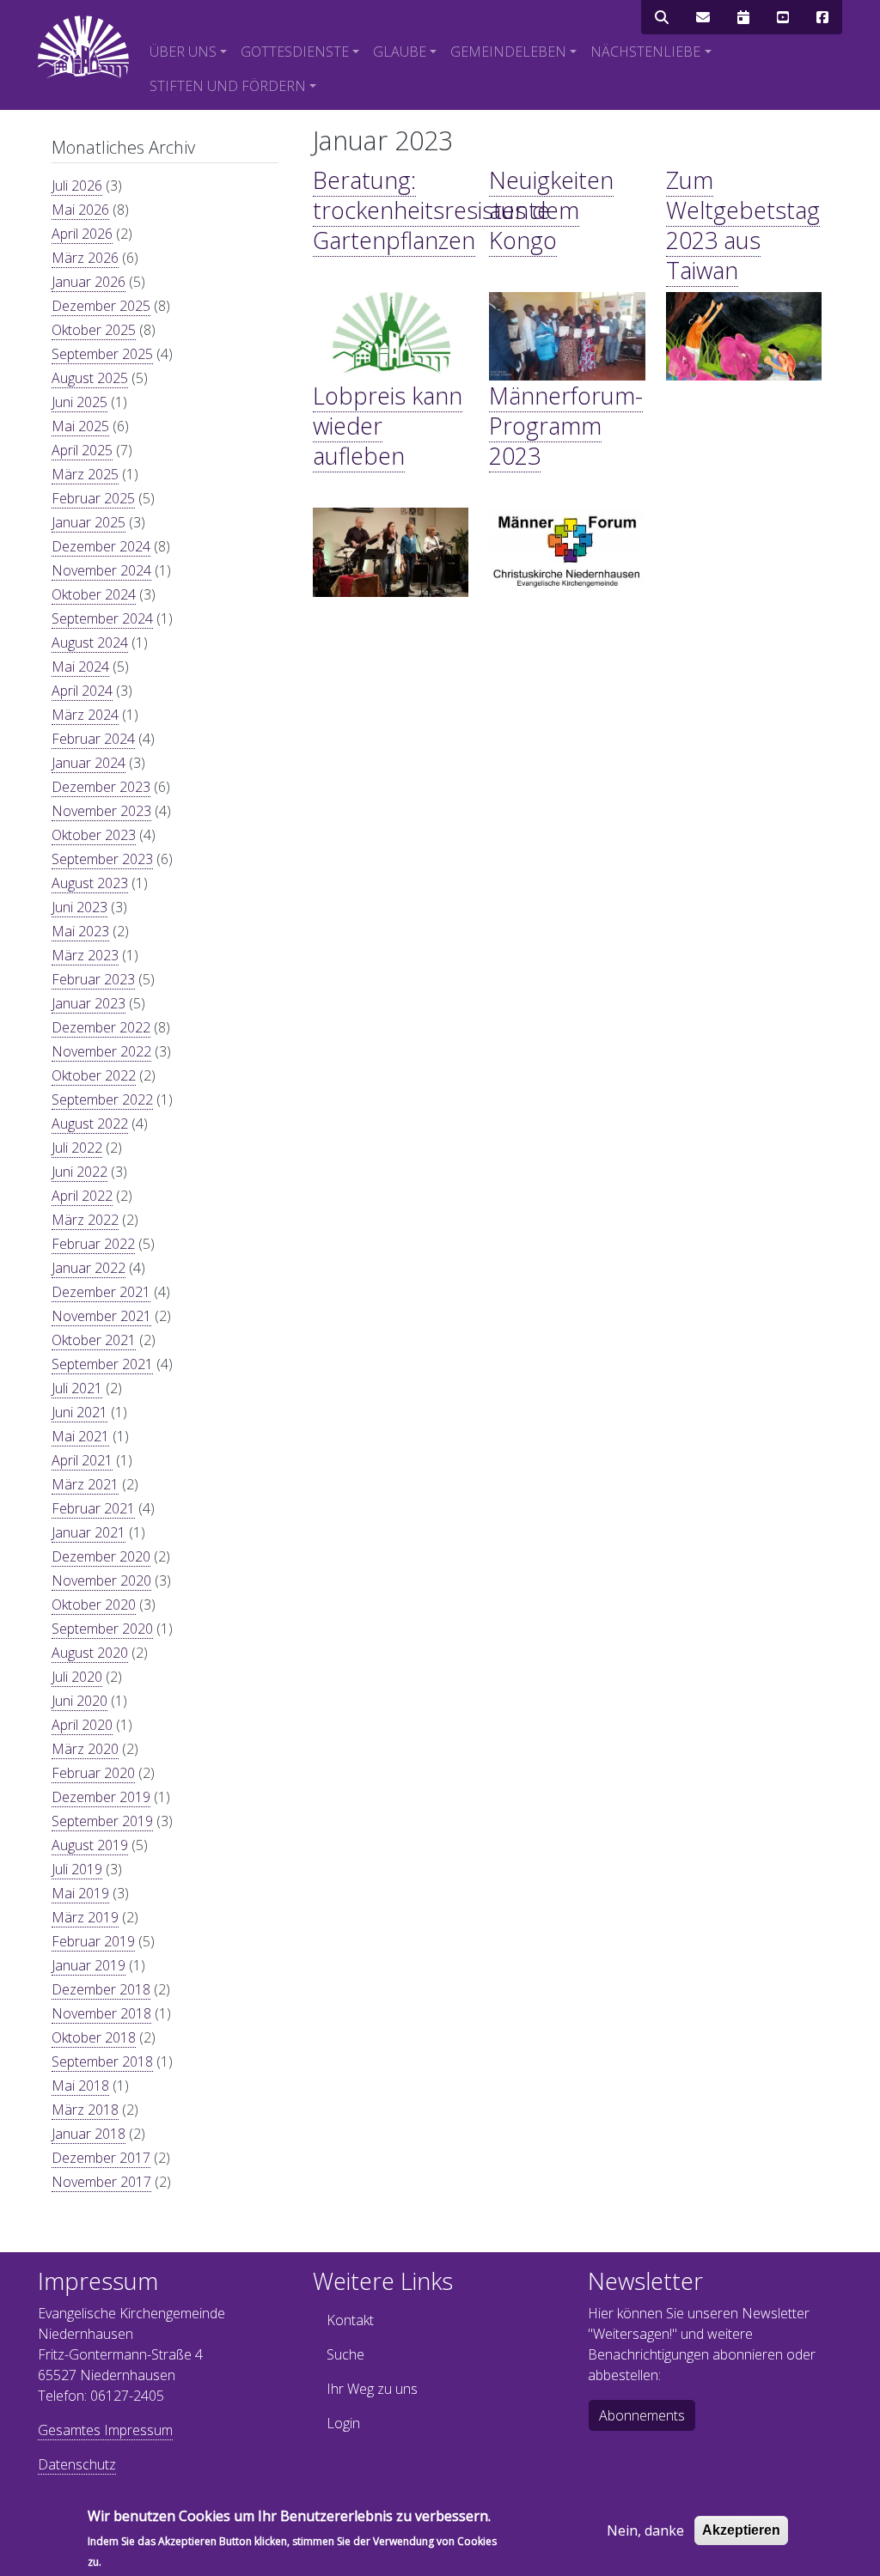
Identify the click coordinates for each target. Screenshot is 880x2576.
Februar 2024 (93, 739)
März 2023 (85, 955)
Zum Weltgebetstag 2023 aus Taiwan (743, 225)
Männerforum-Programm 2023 (566, 426)
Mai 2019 (80, 1893)
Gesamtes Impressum (105, 2430)
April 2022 (82, 1196)
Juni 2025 (79, 402)
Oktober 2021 (94, 1340)
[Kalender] (743, 17)
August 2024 (90, 642)
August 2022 (90, 1124)
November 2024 (101, 570)
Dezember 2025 (101, 306)
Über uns (183, 52)
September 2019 (102, 1821)
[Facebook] (822, 17)
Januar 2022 (89, 1268)
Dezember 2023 (101, 787)
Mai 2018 (80, 2086)
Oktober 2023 (94, 835)
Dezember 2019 (101, 1797)
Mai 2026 (80, 210)
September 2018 (102, 2061)
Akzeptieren (741, 2530)
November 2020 (101, 1580)
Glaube (400, 52)
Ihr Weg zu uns (372, 2389)
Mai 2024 (80, 667)
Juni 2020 (79, 1701)
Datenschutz (77, 2464)
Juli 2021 (77, 1388)
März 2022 (85, 1220)
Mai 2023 (80, 931)
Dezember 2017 (101, 2158)
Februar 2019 (93, 1941)
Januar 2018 (89, 2134)
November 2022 (101, 1051)
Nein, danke (645, 2530)
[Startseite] (83, 47)
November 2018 (101, 2013)
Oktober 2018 (94, 2037)
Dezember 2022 (101, 1027)
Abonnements (642, 2415)
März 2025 (85, 474)
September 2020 (102, 1629)
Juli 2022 (77, 1148)
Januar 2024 (89, 763)
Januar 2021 (89, 1532)
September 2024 (102, 618)
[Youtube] (783, 17)
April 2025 (82, 450)
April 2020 (82, 1725)
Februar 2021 (93, 1508)
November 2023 (101, 811)
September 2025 (102, 354)
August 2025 (90, 378)
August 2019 (90, 1845)
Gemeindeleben (508, 52)
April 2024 (82, 691)
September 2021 (102, 1364)
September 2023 (102, 859)
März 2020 (85, 1749)
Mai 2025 (80, 426)
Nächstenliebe (645, 52)
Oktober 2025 (94, 330)
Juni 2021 (79, 1412)
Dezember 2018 (101, 1989)
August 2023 (90, 883)
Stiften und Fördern (228, 86)
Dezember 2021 (101, 1292)
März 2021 (85, 1484)
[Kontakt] (703, 17)
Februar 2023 (93, 979)
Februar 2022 (93, 1244)
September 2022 (102, 1099)
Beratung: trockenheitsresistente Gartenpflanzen (431, 210)
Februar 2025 (93, 498)
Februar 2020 (93, 1773)
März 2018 (85, 2110)
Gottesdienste (295, 52)
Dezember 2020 (101, 1556)
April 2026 (82, 234)
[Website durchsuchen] (662, 17)
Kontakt (350, 2320)
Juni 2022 (79, 1172)
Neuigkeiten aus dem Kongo (551, 210)
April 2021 (82, 1460)
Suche (345, 2354)
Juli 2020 (77, 1677)
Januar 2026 (89, 282)
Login (343, 2423)
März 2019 (85, 1917)
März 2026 (85, 258)
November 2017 (101, 2182)
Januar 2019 (89, 1965)
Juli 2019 (77, 1869)
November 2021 (101, 1316)
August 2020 (90, 1653)
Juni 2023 (79, 907)
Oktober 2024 (94, 594)
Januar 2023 (89, 1003)
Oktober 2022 (94, 1075)
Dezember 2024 (101, 546)
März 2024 (85, 715)
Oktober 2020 (94, 1605)
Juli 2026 (77, 186)
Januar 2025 (89, 522)
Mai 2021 (80, 1436)
